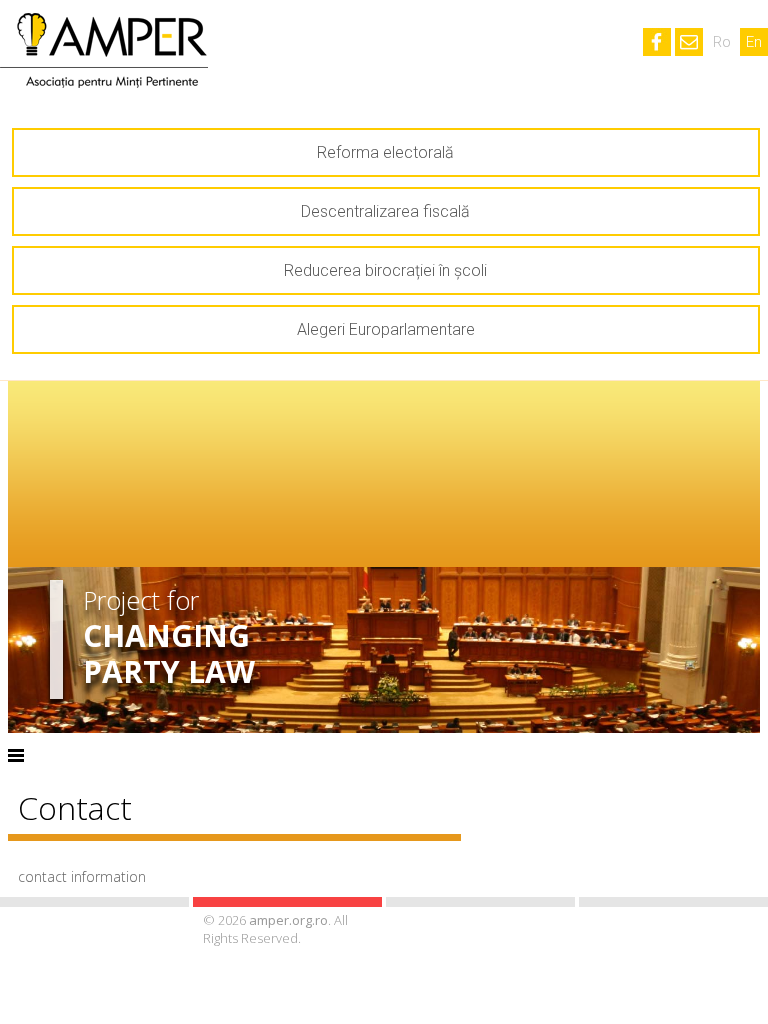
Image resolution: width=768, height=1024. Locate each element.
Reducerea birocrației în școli (385, 270)
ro (722, 42)
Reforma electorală (385, 152)
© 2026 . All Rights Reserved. (275, 929)
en (754, 42)
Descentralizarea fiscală (385, 211)
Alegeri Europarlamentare (386, 329)
